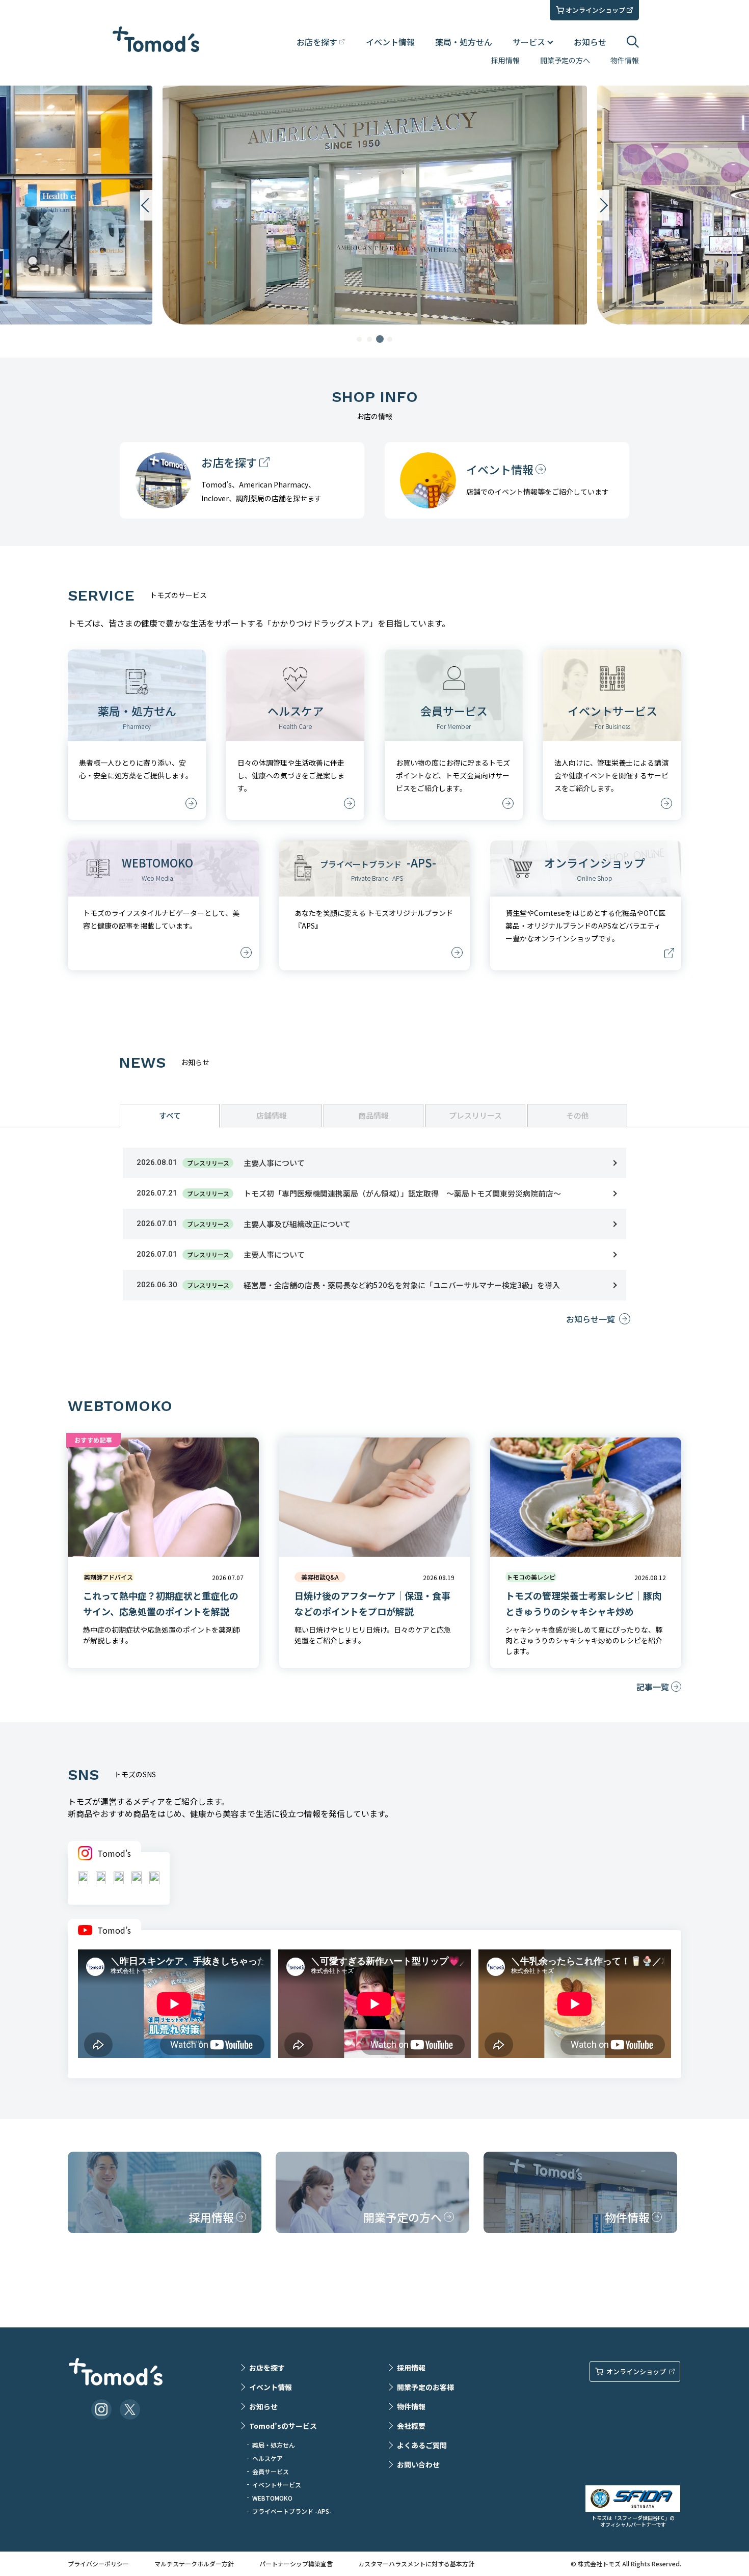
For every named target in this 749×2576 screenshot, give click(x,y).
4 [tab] (390, 339)
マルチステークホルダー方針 (194, 2564)
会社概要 (411, 2426)
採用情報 (505, 60)
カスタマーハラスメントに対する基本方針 (416, 2564)
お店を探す (267, 2368)
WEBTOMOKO (272, 2498)
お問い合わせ (418, 2464)
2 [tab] (369, 339)
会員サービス (271, 2471)
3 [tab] (380, 339)
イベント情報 (390, 42)
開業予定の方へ (565, 60)
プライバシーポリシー (98, 2564)
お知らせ (590, 42)
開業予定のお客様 (425, 2387)
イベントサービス (277, 2485)
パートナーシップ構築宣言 (296, 2564)
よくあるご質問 (422, 2445)
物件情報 (625, 60)
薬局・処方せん (464, 42)
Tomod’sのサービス (283, 2426)
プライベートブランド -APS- (292, 2511)
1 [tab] (359, 339)
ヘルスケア (267, 2458)
